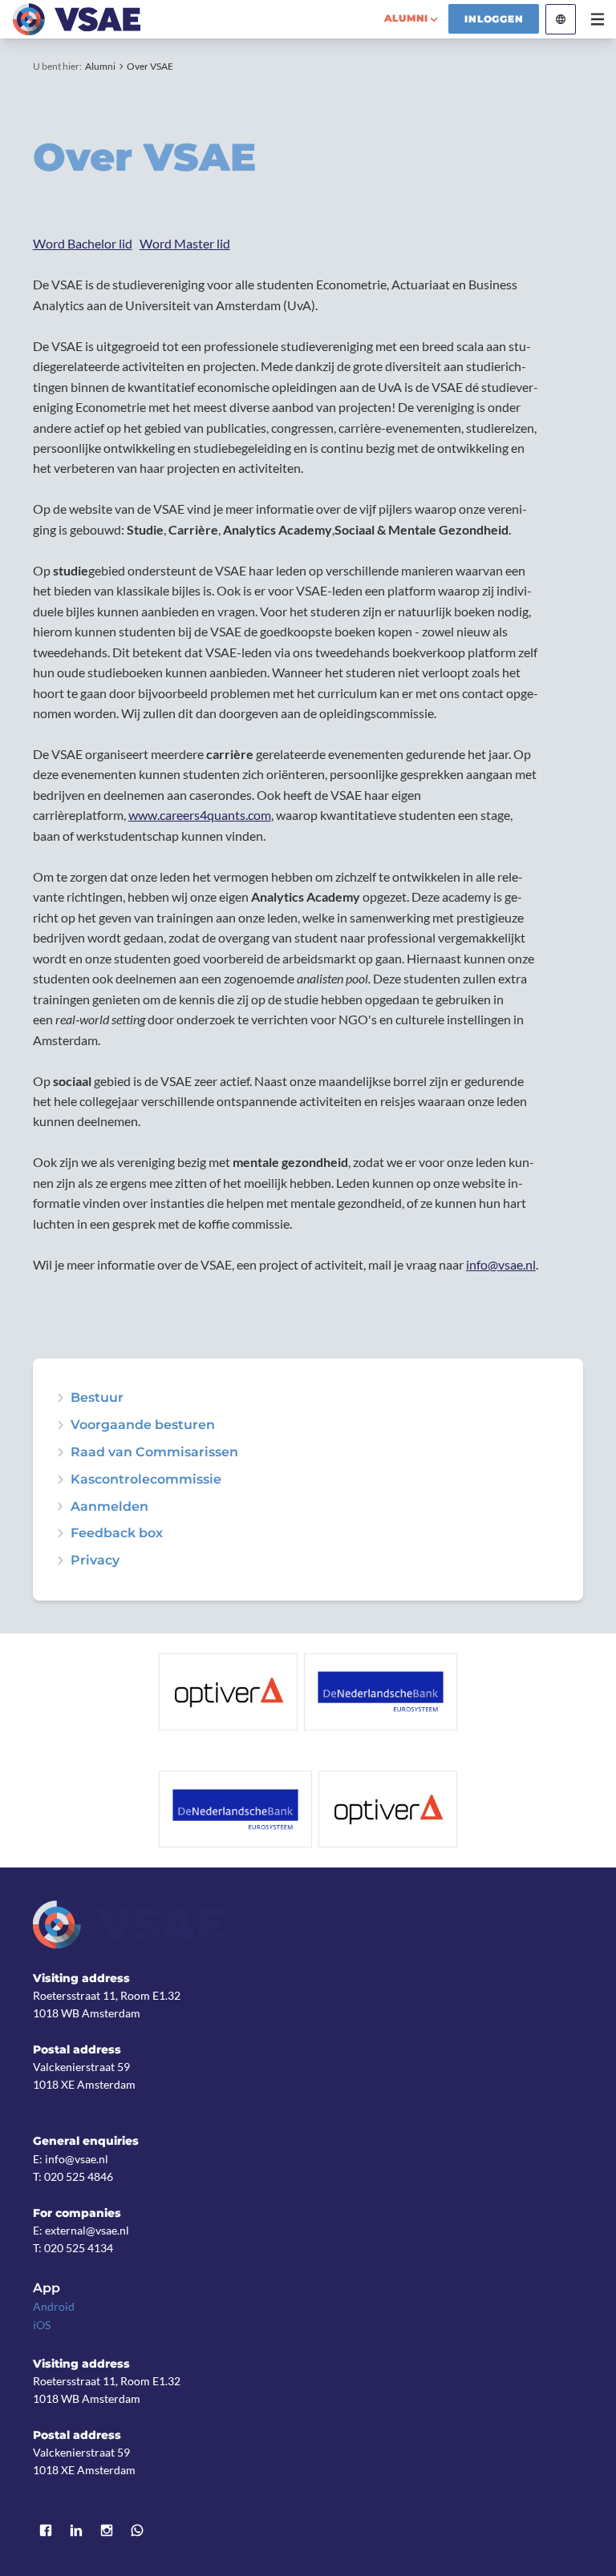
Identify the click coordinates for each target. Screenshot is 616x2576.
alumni (406, 18)
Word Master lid (185, 243)
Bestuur (97, 1398)
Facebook (46, 2530)
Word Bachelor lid (83, 243)
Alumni (100, 66)
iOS (42, 2325)
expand (60, 1425)
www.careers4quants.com (200, 815)
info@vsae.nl (501, 1264)
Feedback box (117, 1533)
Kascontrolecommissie (146, 1480)
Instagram (107, 2530)
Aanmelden (109, 1507)
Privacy (95, 1561)
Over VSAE (150, 66)
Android (54, 2306)
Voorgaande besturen (143, 1425)
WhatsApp (137, 2530)
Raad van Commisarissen (154, 1452)
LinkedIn (76, 2530)
